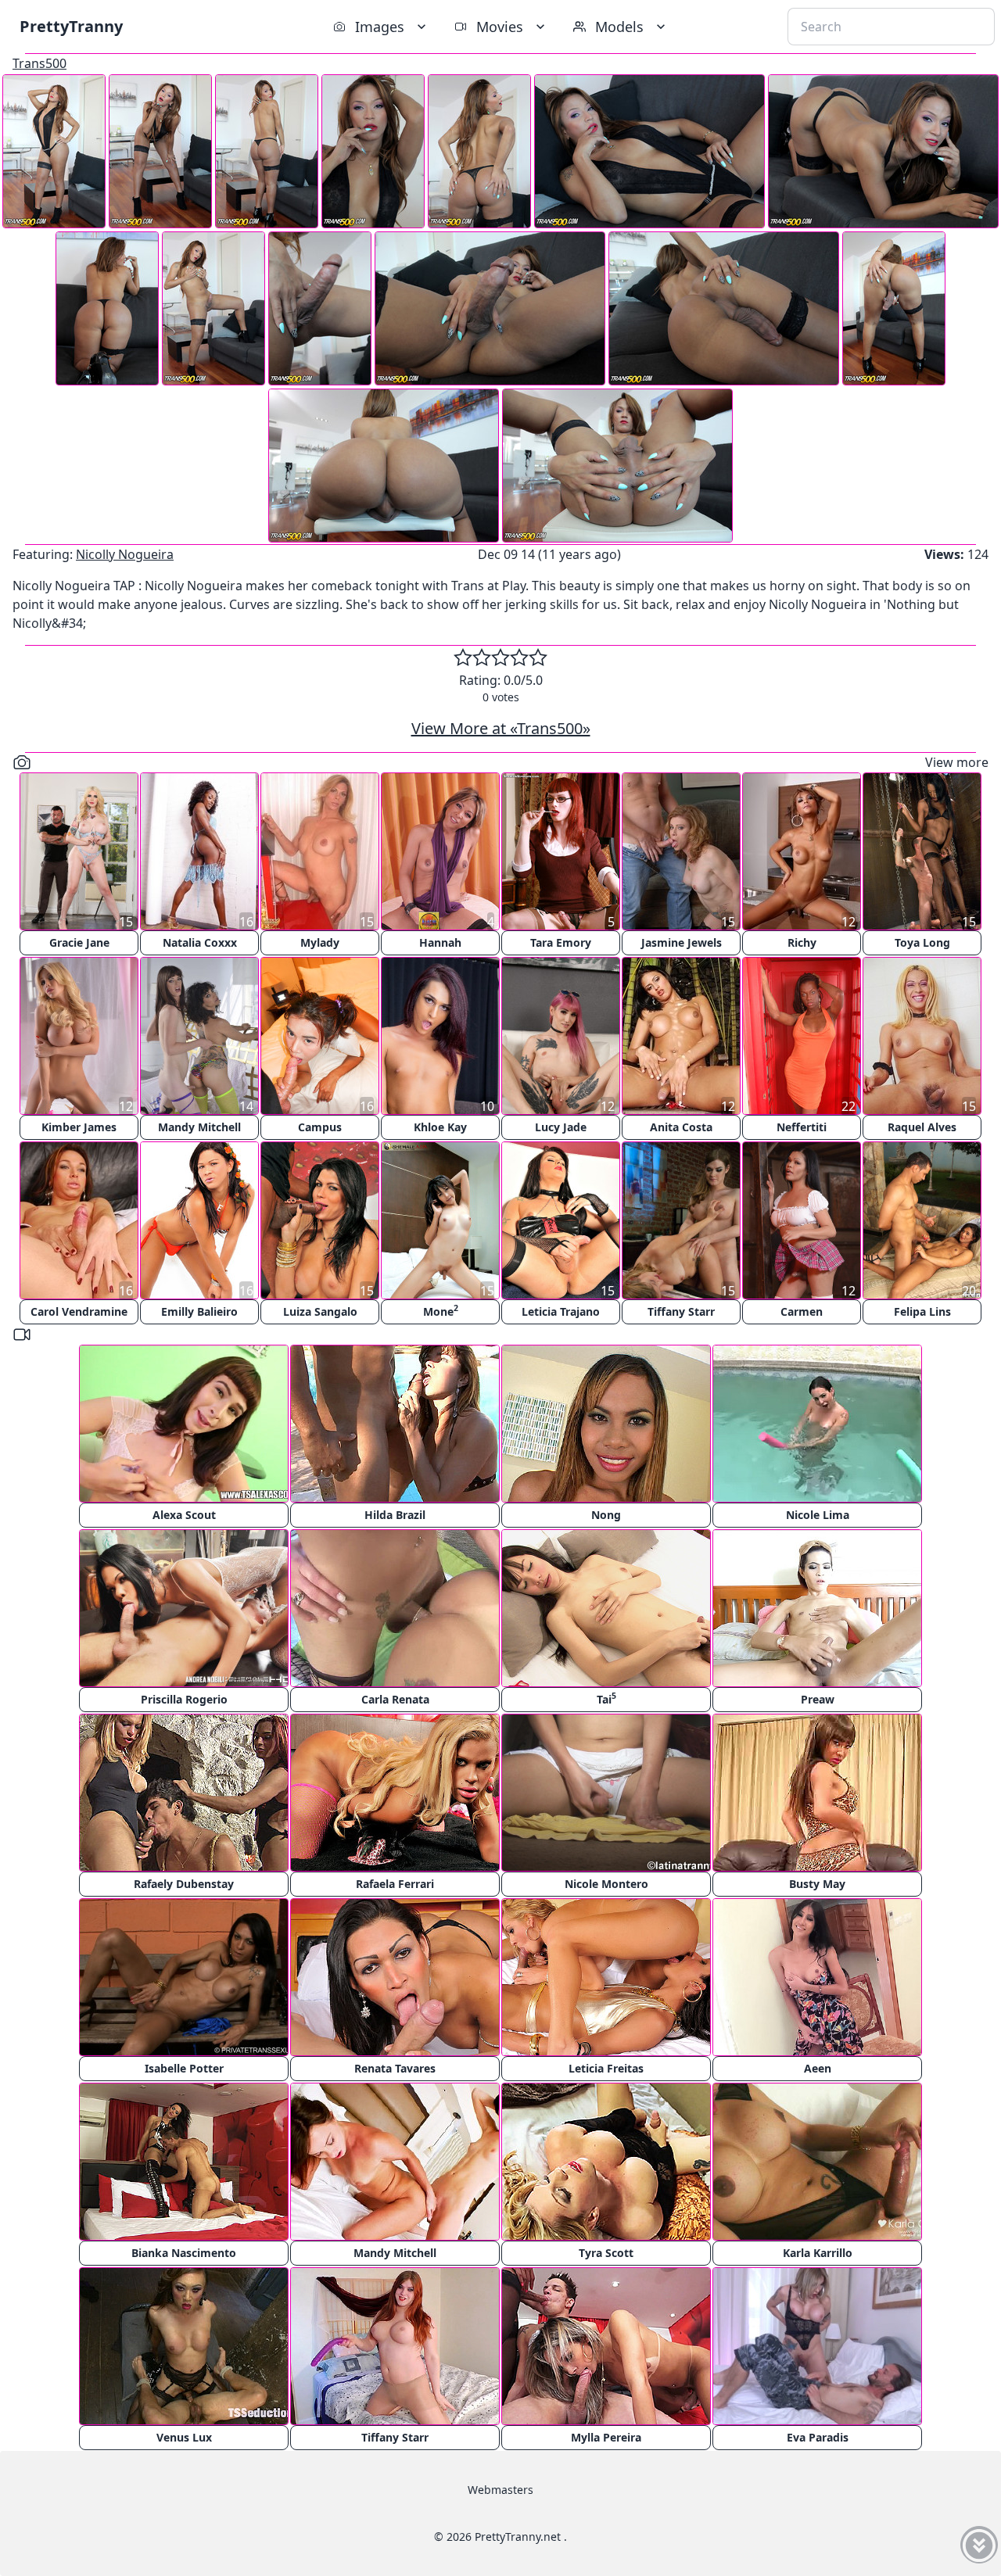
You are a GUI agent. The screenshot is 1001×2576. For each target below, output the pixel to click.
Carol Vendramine (79, 1311)
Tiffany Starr (681, 1311)
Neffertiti (802, 1127)
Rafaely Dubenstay (184, 1884)
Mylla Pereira (606, 2437)
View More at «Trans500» (501, 728)
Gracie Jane (79, 942)
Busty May (817, 1884)
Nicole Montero (606, 1884)
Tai (606, 1698)
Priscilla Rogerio (184, 1699)
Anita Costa (681, 1127)
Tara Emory (561, 942)
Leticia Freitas (606, 2068)
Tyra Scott (606, 2253)
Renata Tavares (395, 2068)
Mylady (320, 942)
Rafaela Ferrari (395, 1884)
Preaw (818, 1699)
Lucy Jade (561, 1127)
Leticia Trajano (561, 1311)
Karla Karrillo (818, 2253)
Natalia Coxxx (200, 942)
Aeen (818, 2068)
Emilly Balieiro (199, 1311)
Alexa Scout (184, 1515)
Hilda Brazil (395, 1515)
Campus (320, 1127)
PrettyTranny (71, 26)
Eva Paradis (818, 2437)
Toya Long (922, 942)
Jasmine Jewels (682, 942)
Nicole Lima (818, 1515)
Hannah (440, 942)
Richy (802, 942)
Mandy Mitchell (199, 1127)
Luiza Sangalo (320, 1311)
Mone (441, 1311)
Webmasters (500, 2490)
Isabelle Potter (184, 2068)
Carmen (802, 1311)
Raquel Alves (922, 1127)
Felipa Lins (922, 1311)
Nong (606, 1515)
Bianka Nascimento (184, 2253)
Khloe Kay (440, 1127)
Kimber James (79, 1127)
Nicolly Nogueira (125, 554)
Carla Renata (395, 1699)
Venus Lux (184, 2437)
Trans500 (39, 63)
